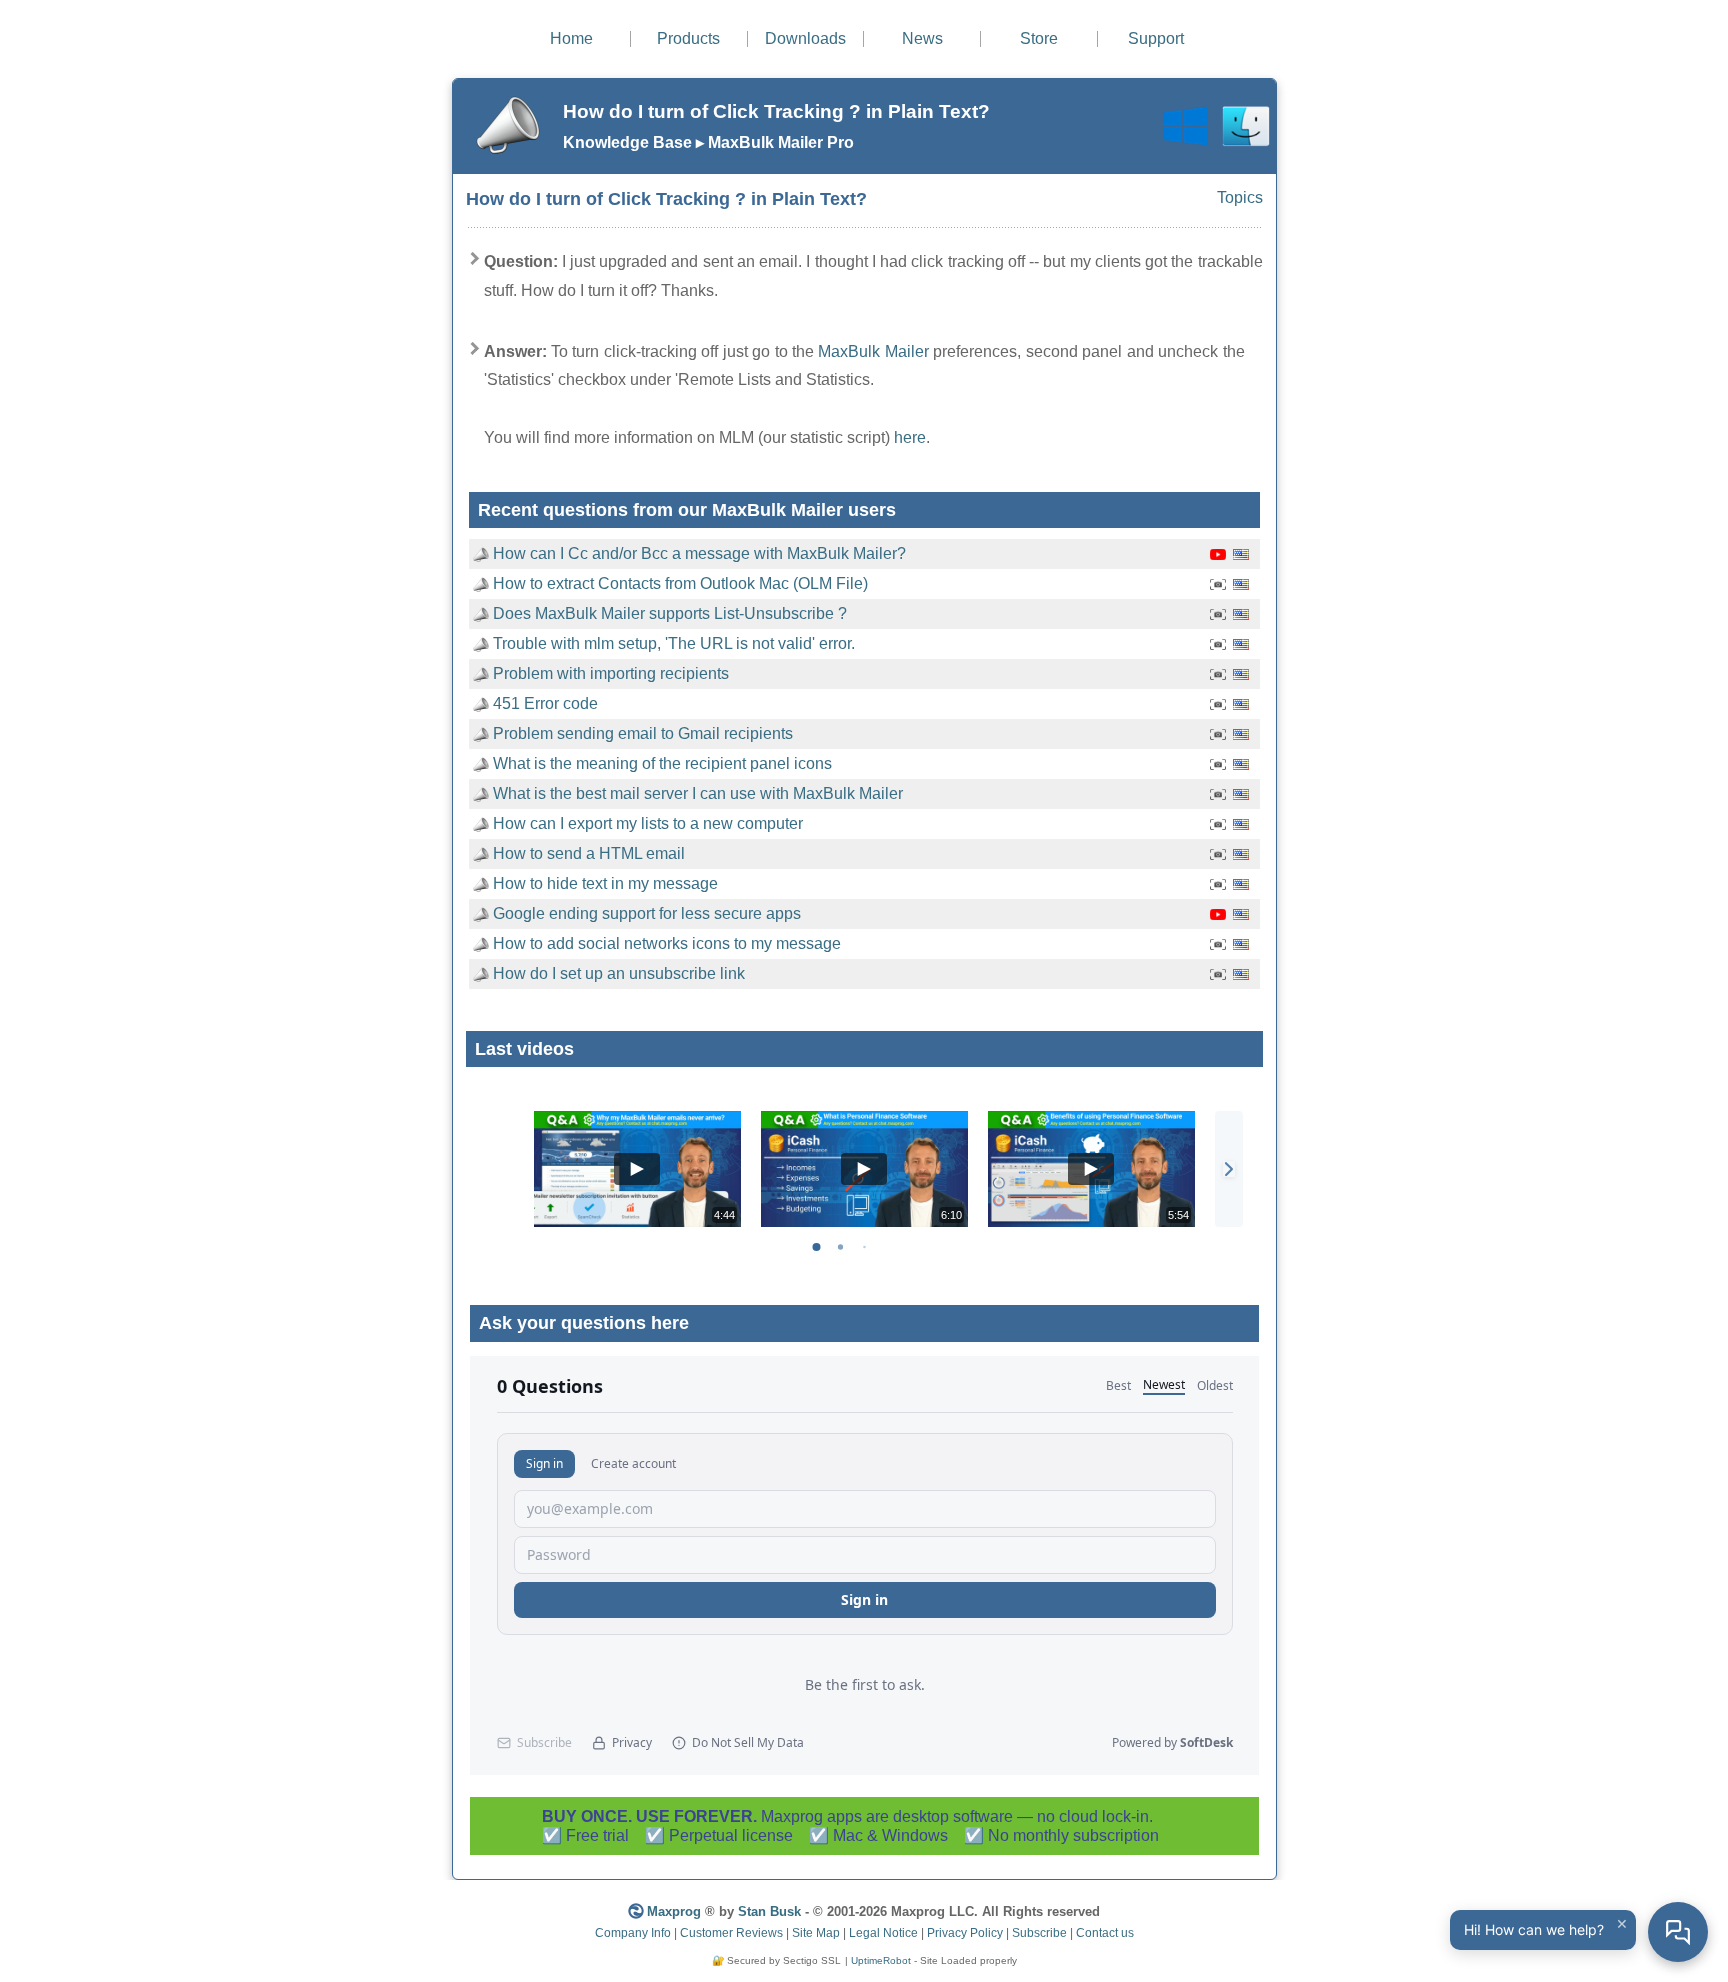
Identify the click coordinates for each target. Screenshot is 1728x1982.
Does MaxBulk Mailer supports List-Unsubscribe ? (670, 613)
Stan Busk (769, 1911)
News (922, 38)
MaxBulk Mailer (873, 351)
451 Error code (545, 703)
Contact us (1105, 1933)
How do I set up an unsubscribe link (619, 973)
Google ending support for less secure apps (647, 913)
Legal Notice (883, 1933)
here (910, 437)
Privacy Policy (965, 1933)
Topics (1240, 197)
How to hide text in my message (605, 883)
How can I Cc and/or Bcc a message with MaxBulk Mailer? (699, 553)
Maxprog (674, 1911)
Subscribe (1039, 1933)
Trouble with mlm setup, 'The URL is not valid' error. (674, 643)
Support (1156, 38)
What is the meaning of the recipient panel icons (662, 763)
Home (571, 38)
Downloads (805, 38)
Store (1039, 38)
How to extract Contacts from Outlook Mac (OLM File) (680, 583)
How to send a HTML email (589, 853)
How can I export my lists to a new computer (648, 823)
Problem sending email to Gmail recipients (643, 733)
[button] (1229, 1169)
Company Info (633, 1933)
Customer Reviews (731, 1933)
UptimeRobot (881, 1960)
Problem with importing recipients (611, 673)
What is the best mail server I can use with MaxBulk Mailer (698, 793)
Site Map (816, 1933)
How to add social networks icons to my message (667, 943)
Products (688, 38)
